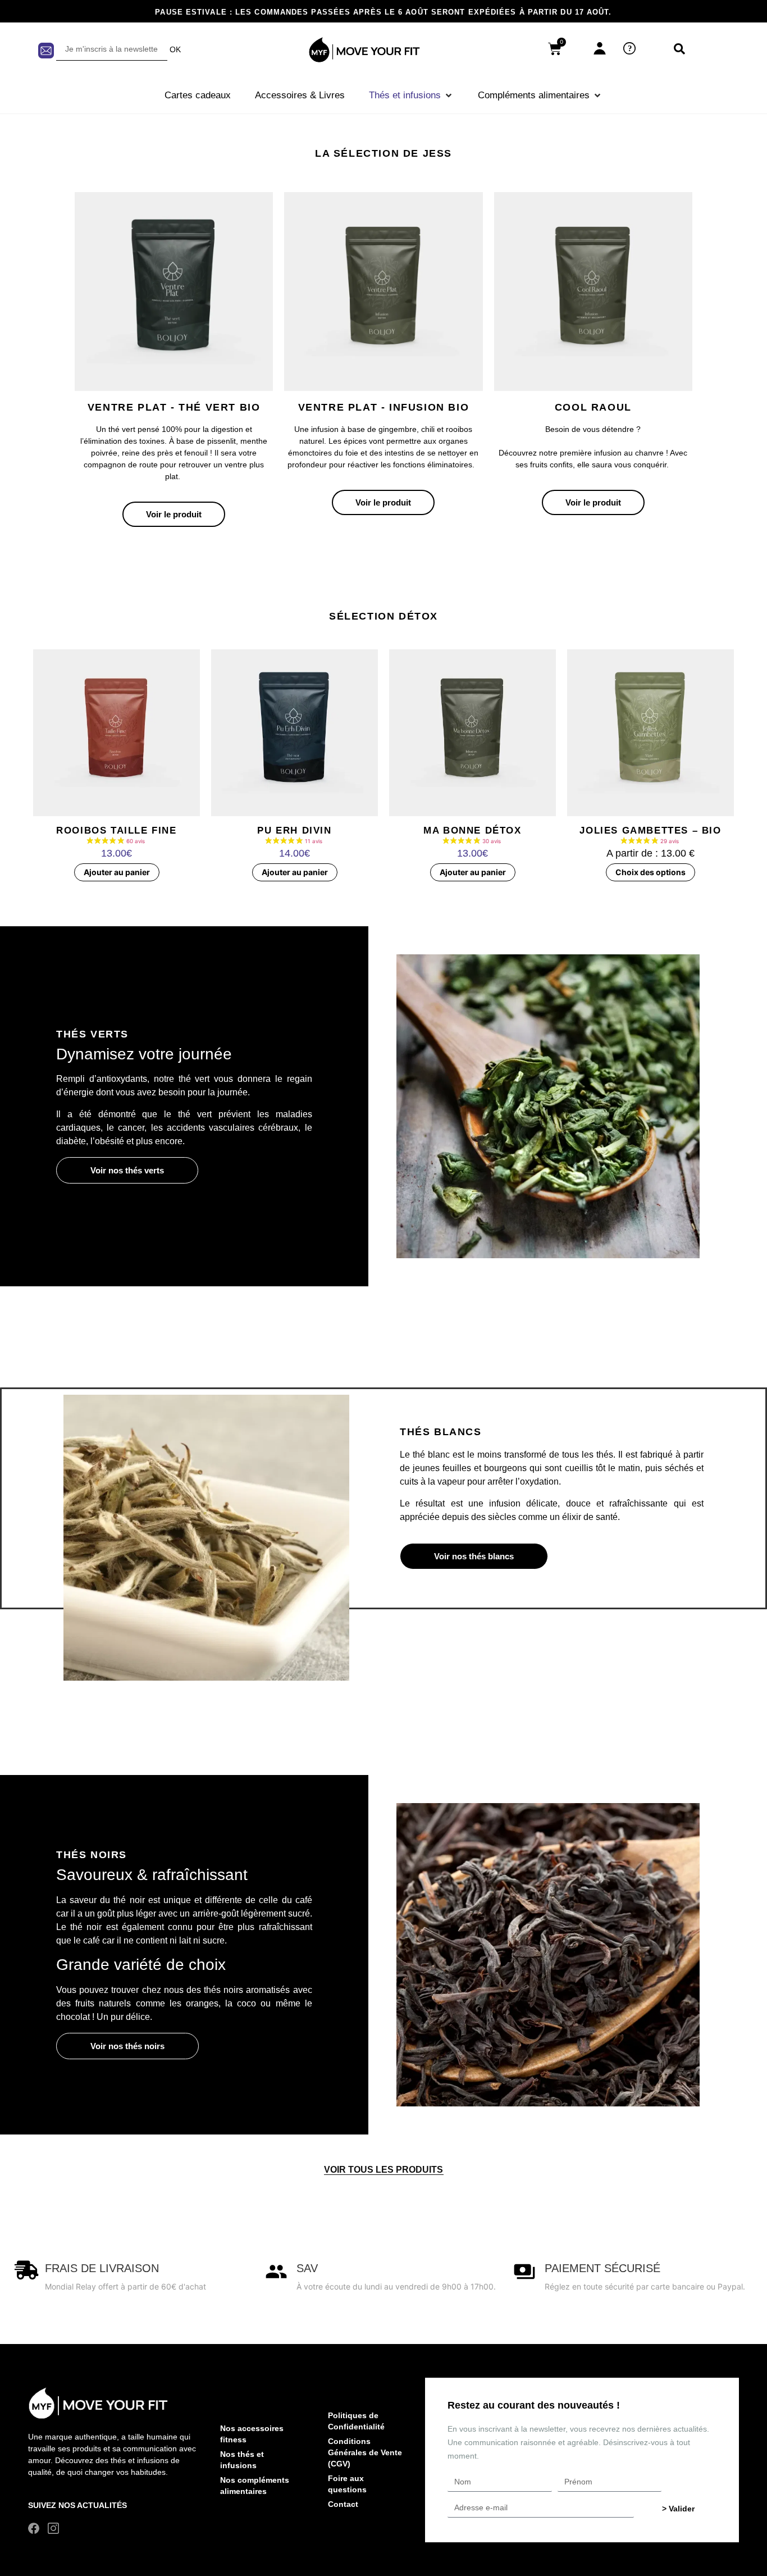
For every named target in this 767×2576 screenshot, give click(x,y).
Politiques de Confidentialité (356, 2421)
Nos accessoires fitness (252, 2434)
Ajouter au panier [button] (117, 872)
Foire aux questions (347, 2484)
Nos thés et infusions (242, 2460)
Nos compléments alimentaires (255, 2486)
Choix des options (650, 872)
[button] (411, 95)
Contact (343, 2504)
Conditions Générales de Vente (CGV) (365, 2452)
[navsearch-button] (679, 49)
